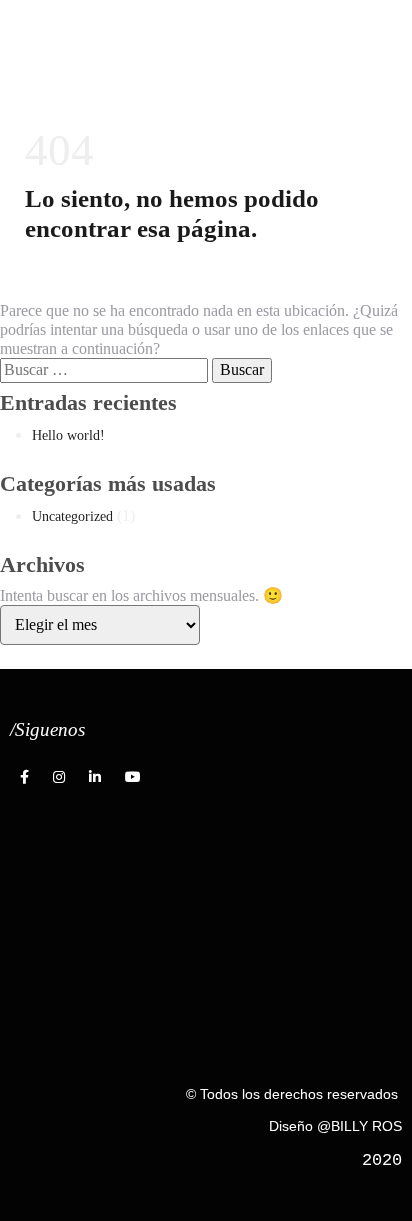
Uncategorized (72, 516)
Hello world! (68, 435)
